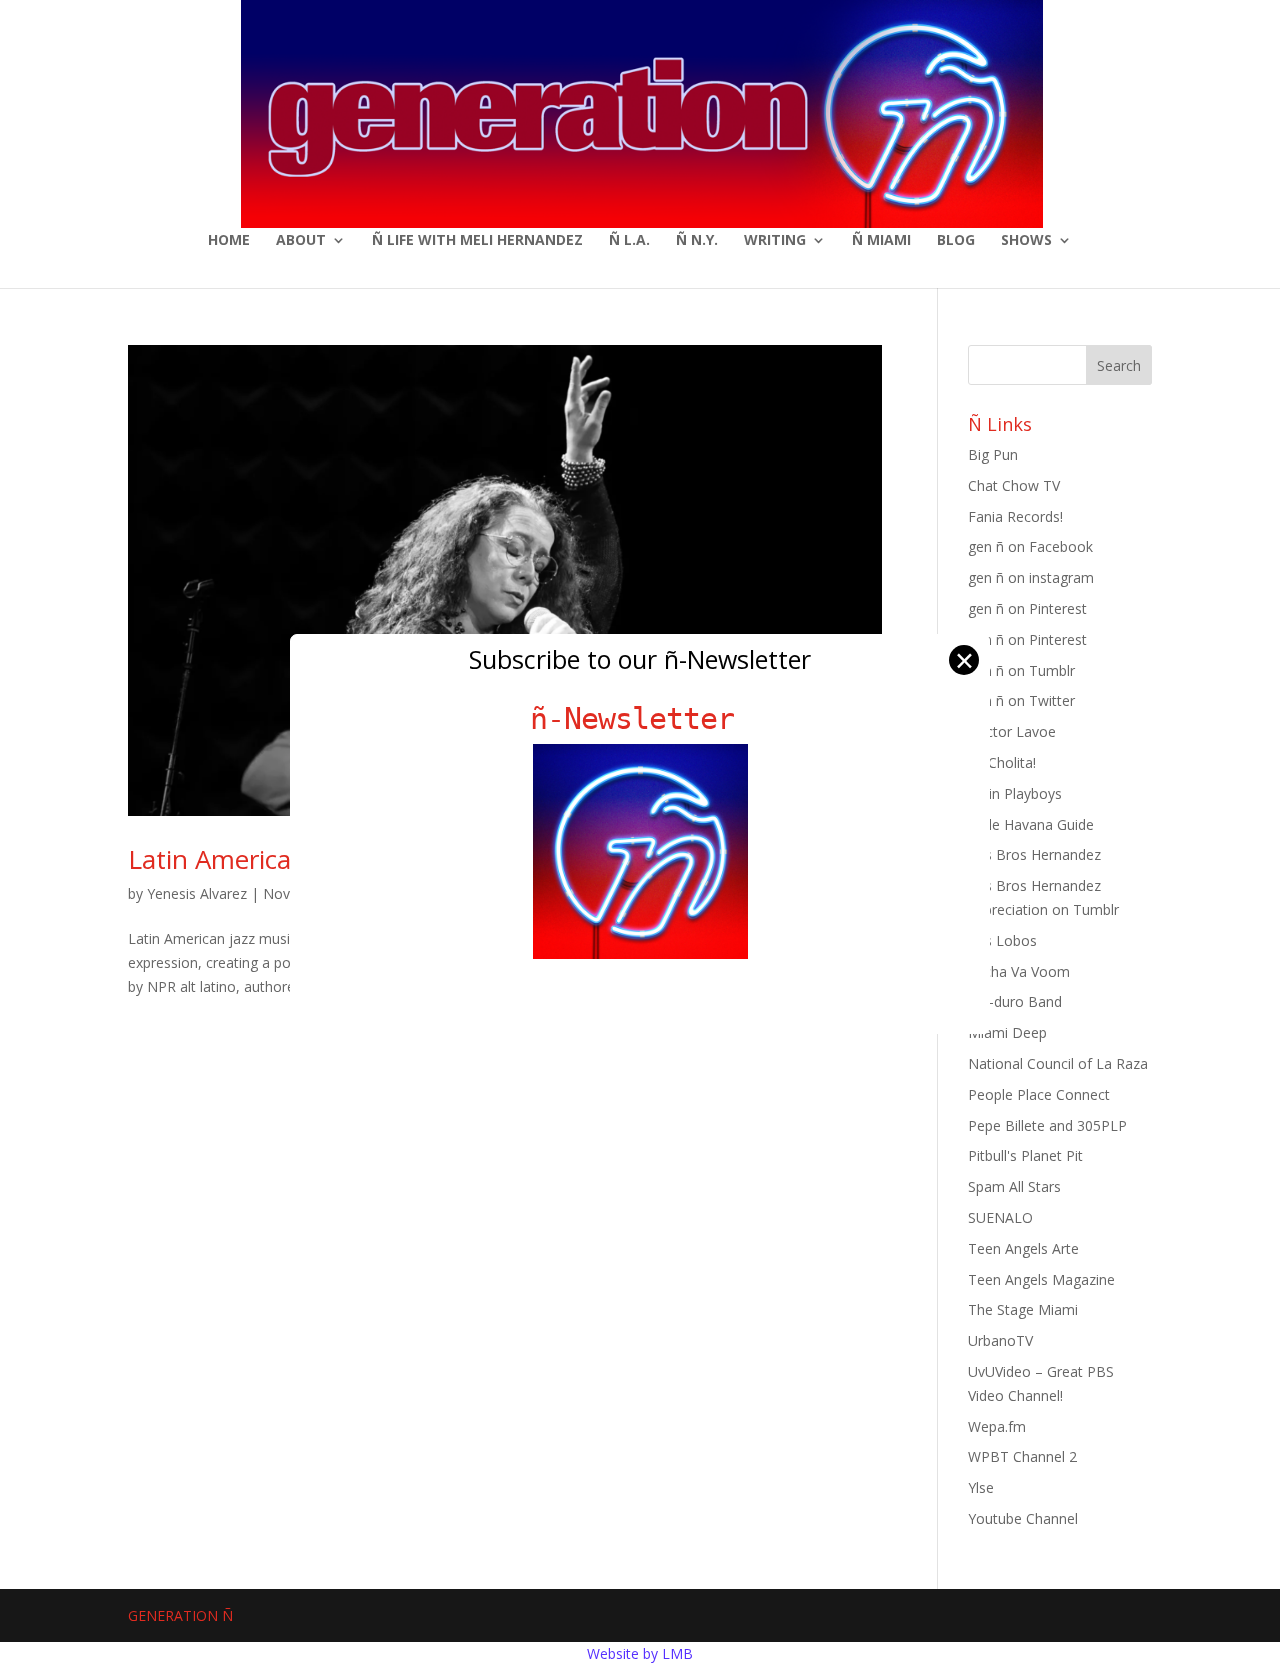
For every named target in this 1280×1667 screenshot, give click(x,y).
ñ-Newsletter (640, 718)
